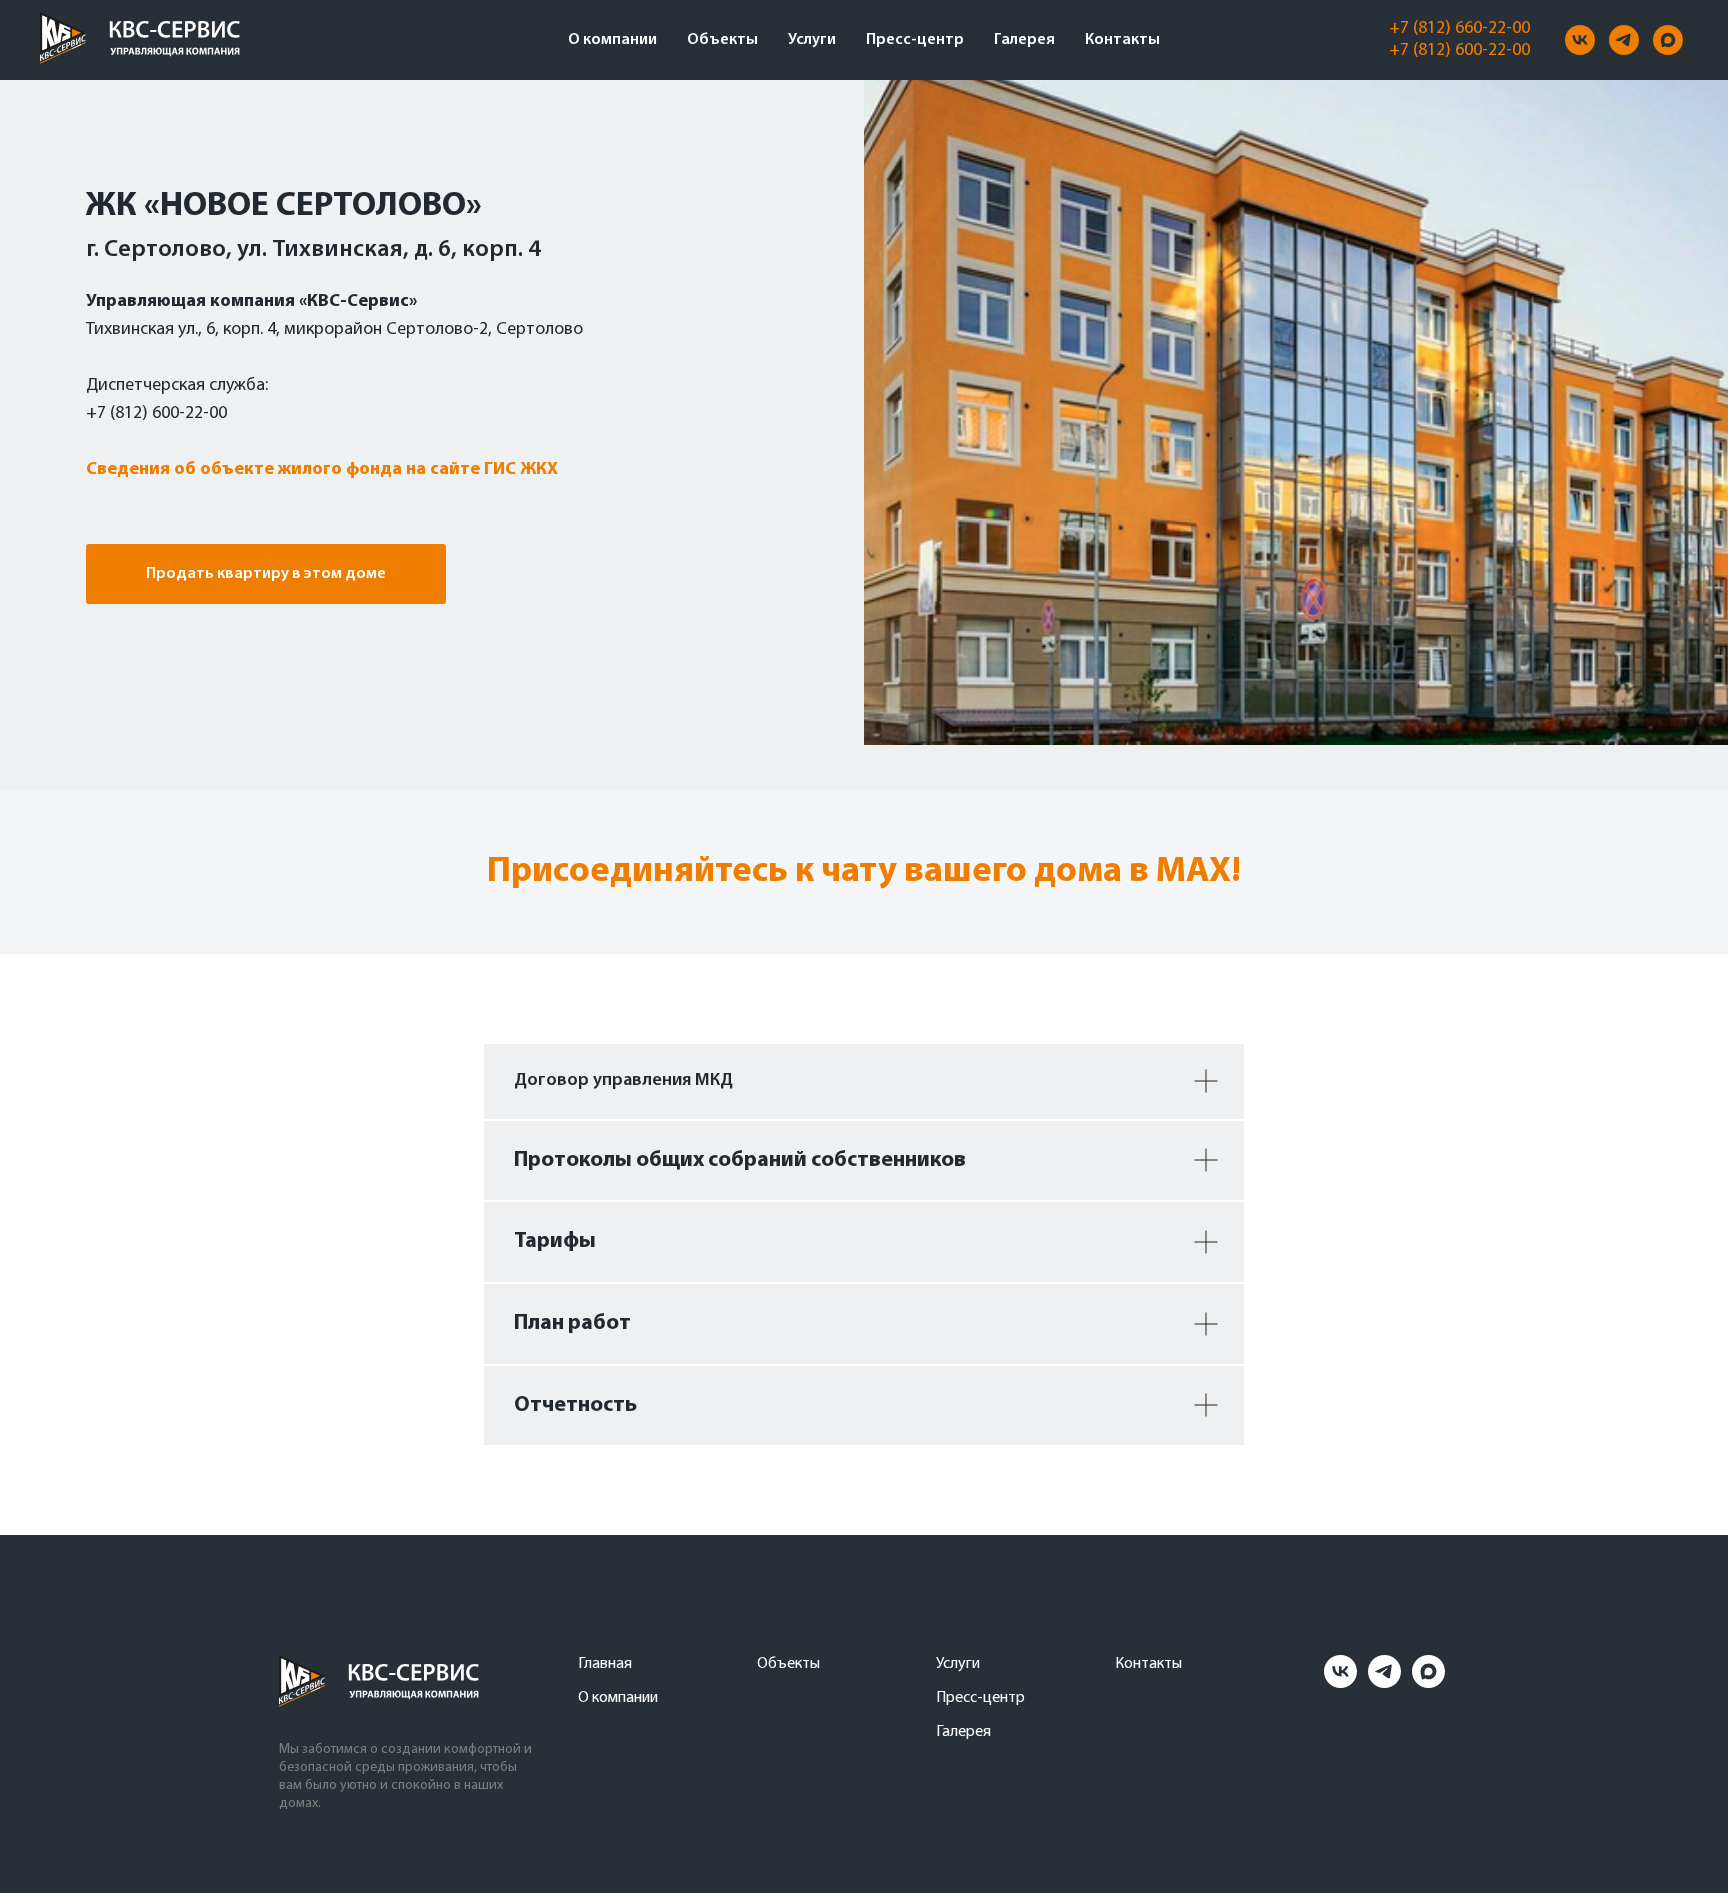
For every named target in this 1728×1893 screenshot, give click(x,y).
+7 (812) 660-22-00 (1459, 29)
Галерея (1024, 40)
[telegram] (1624, 40)
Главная (605, 1664)
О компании (612, 40)
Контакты (1122, 40)
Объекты (722, 40)
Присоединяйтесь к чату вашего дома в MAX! (864, 872)
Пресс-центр (915, 40)
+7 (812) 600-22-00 (1459, 51)
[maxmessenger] (1668, 40)
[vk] (1580, 40)
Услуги (812, 40)
